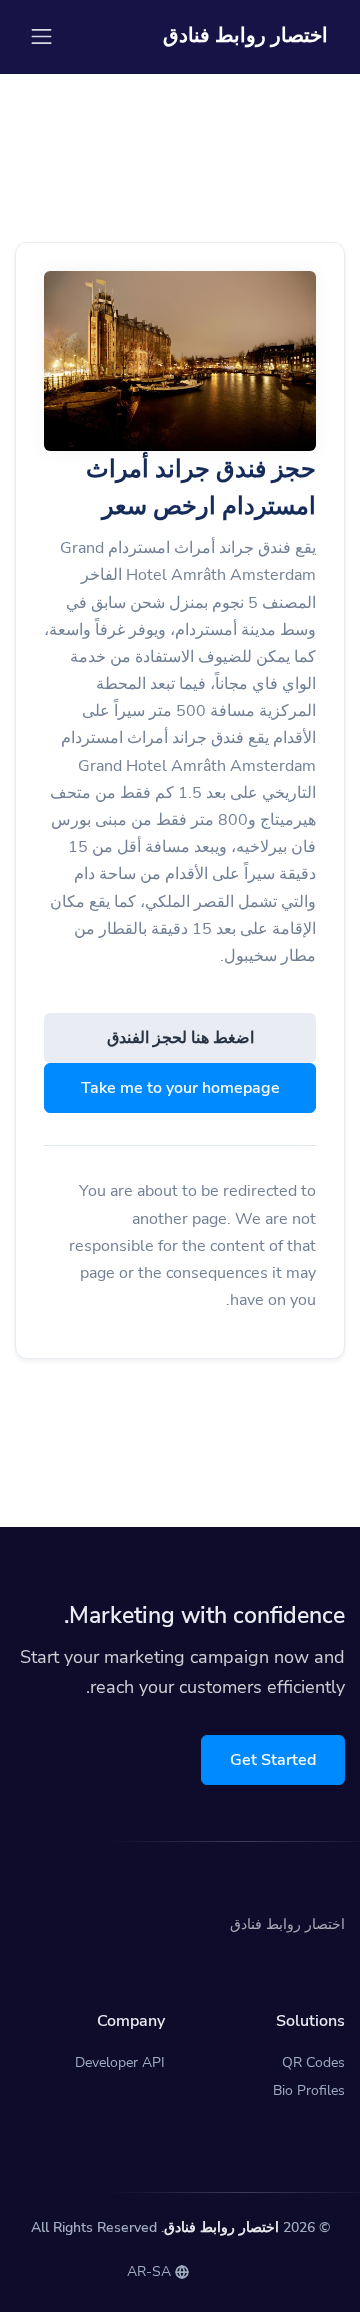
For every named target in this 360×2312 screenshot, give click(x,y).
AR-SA (151, 2271)
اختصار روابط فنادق (221, 2227)
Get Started (273, 1760)
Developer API (120, 2062)
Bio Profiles (309, 2090)
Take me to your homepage (180, 1088)
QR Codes (313, 2062)
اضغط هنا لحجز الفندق (180, 1038)
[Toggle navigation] (41, 36)
